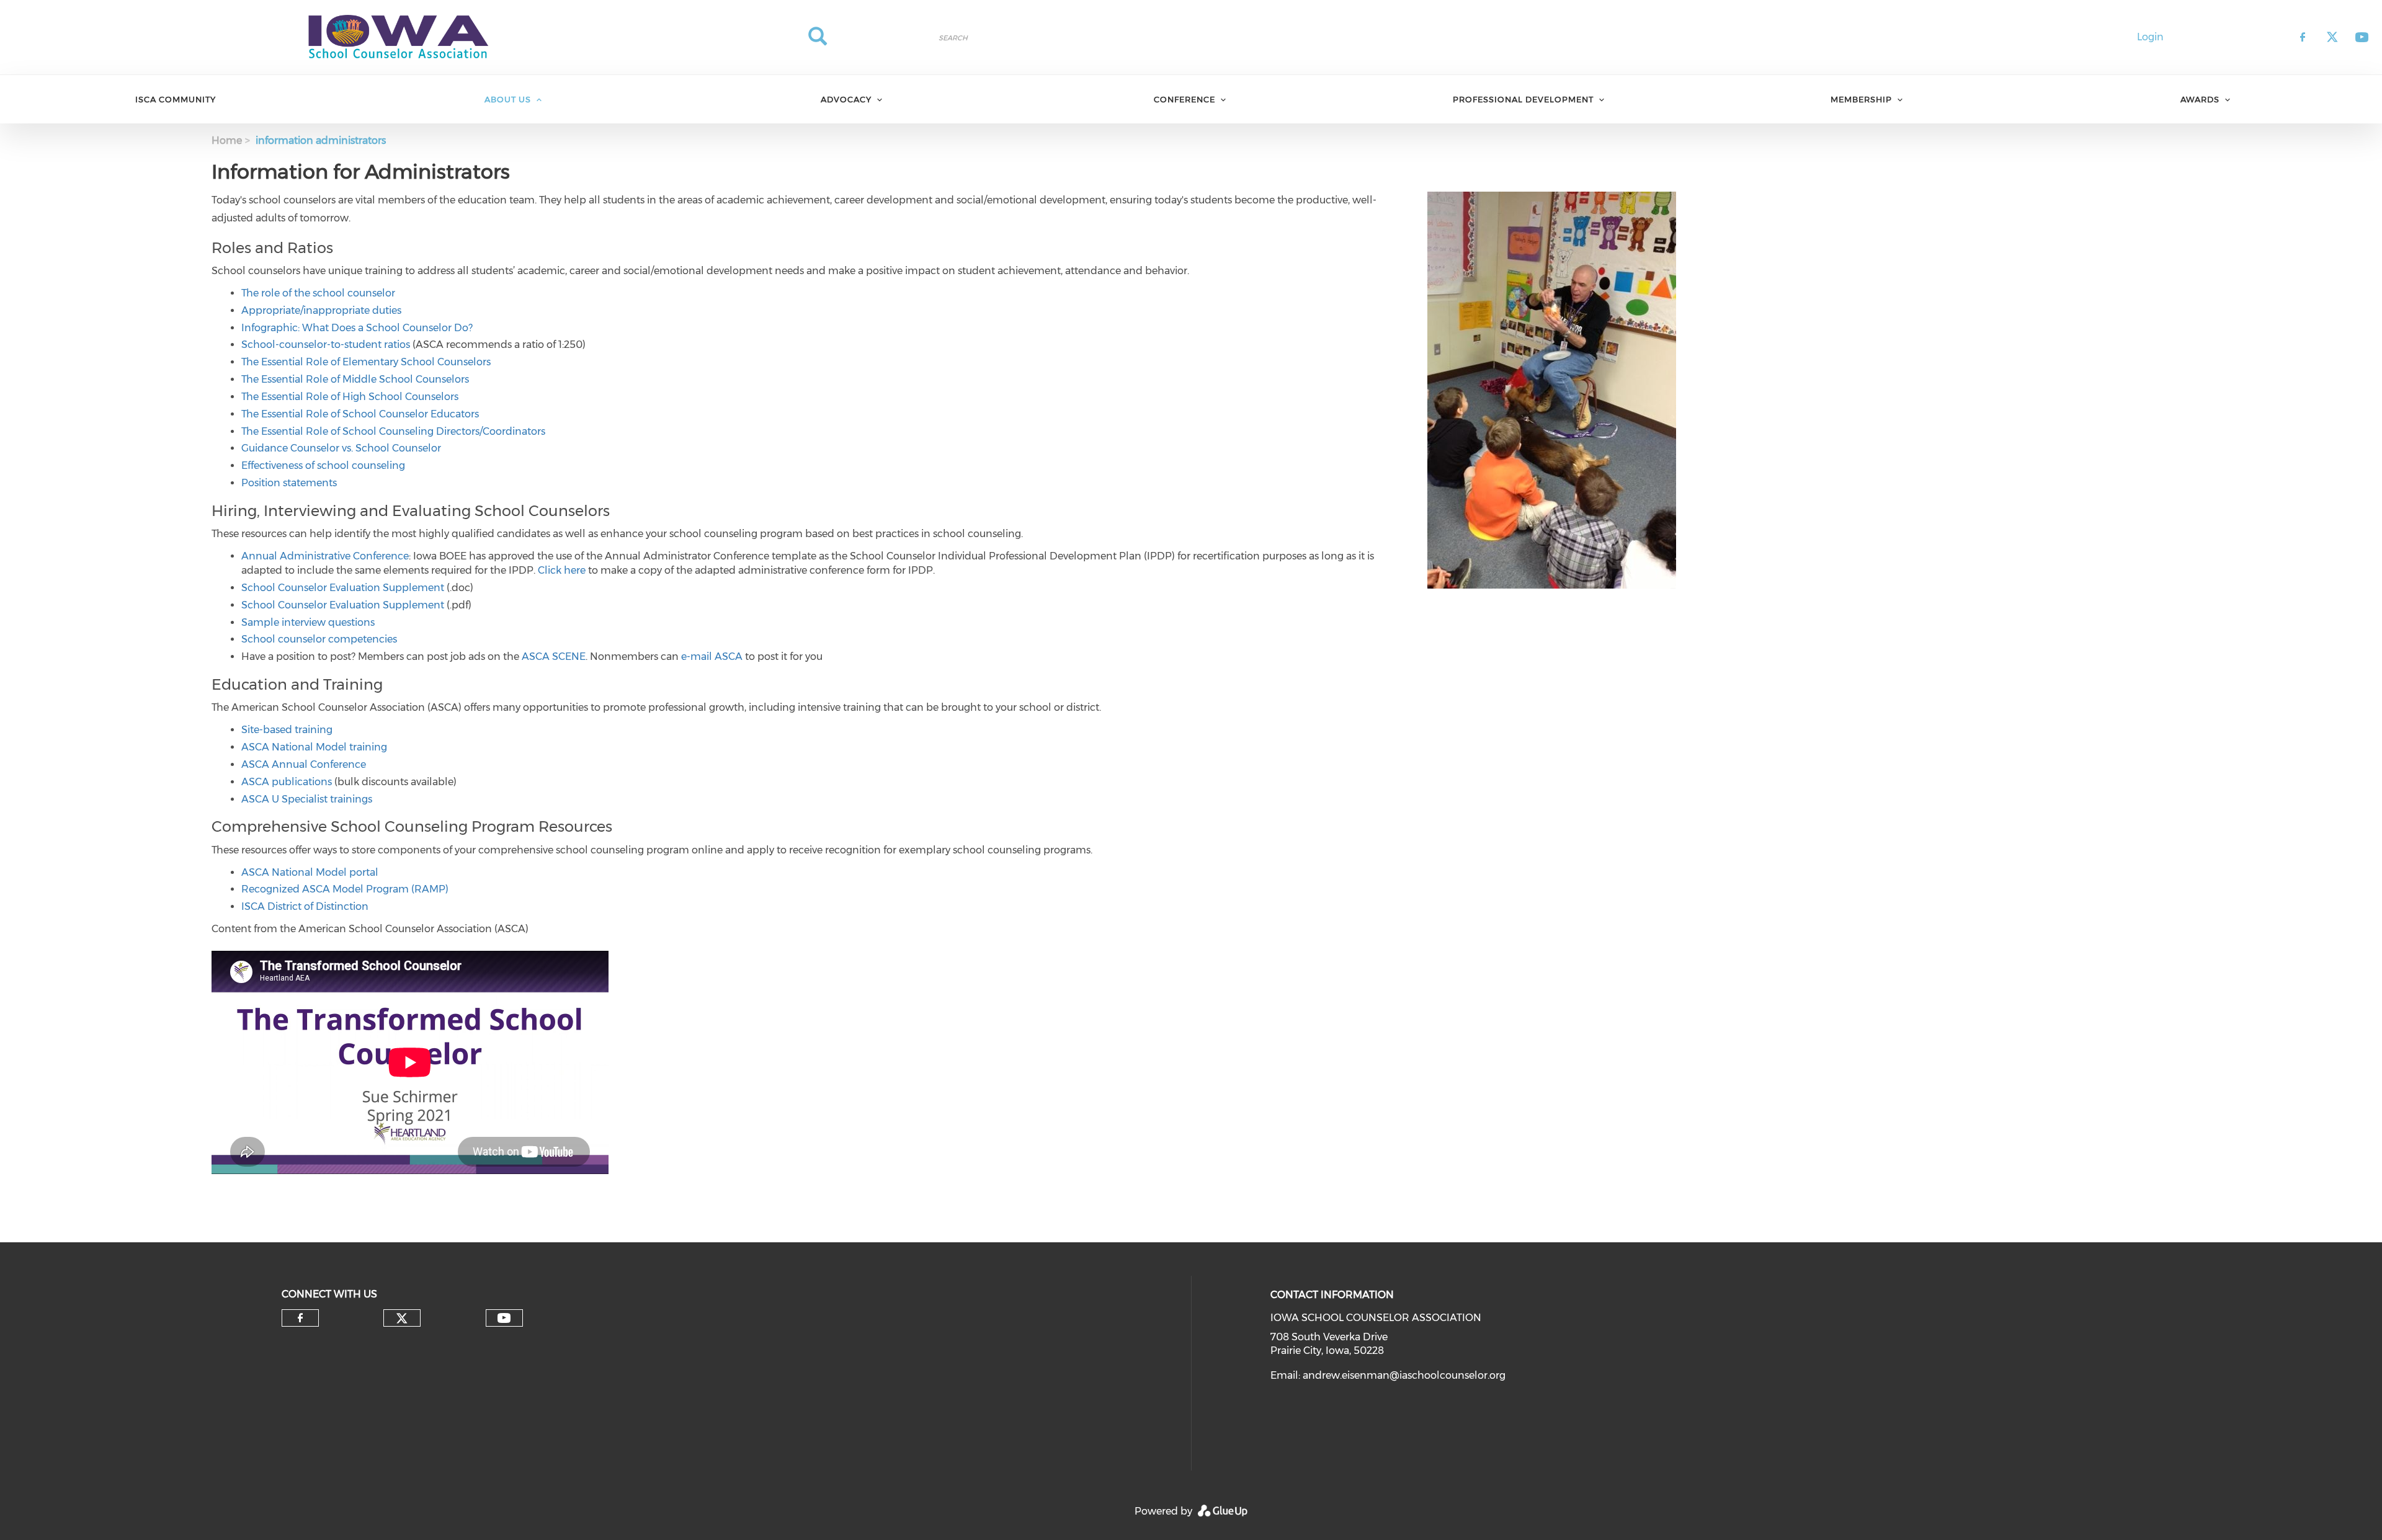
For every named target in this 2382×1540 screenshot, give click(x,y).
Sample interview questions (308, 622)
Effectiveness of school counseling (323, 465)
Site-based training (287, 730)
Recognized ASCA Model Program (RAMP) (345, 889)
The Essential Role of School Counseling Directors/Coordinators (393, 431)
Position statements (289, 483)
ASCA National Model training (314, 747)
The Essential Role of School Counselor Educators (360, 414)
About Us (508, 99)
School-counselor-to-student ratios (326, 345)
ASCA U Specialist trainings (307, 799)
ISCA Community (176, 99)
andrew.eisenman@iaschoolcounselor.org (1404, 1375)
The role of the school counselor (318, 293)
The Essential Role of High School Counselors (350, 397)
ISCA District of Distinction (305, 906)
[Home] (397, 37)
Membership (1861, 99)
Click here (562, 570)
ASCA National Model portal (310, 872)
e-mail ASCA (712, 657)
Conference (1184, 99)
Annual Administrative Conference (325, 556)
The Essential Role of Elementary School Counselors (366, 362)
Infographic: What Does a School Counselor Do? (357, 328)
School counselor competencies (319, 639)
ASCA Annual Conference (304, 764)
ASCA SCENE (554, 657)
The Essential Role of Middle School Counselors (355, 379)
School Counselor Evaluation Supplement (343, 588)
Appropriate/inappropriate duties (321, 310)
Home (227, 140)
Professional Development (1523, 99)
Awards (2200, 99)
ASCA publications (287, 782)
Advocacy (846, 99)
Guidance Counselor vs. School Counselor (341, 448)
